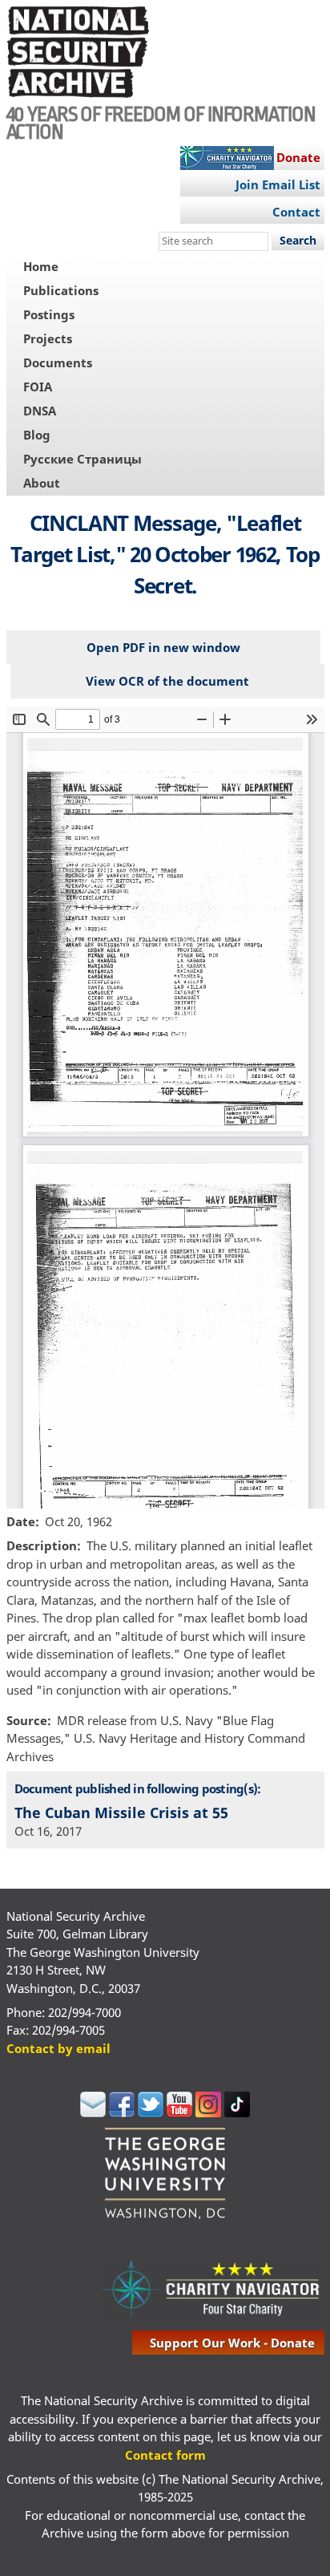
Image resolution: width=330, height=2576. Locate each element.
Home (41, 266)
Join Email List (278, 184)
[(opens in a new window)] (93, 2112)
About (42, 483)
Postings (49, 314)
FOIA (38, 387)
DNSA (40, 411)
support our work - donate (232, 2343)
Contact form (165, 2455)
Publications (61, 290)
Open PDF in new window (163, 647)
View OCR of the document (167, 681)
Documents (58, 363)
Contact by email (58, 2048)
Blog (37, 435)
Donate (298, 157)
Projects (48, 338)
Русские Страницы (82, 459)
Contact (296, 212)
